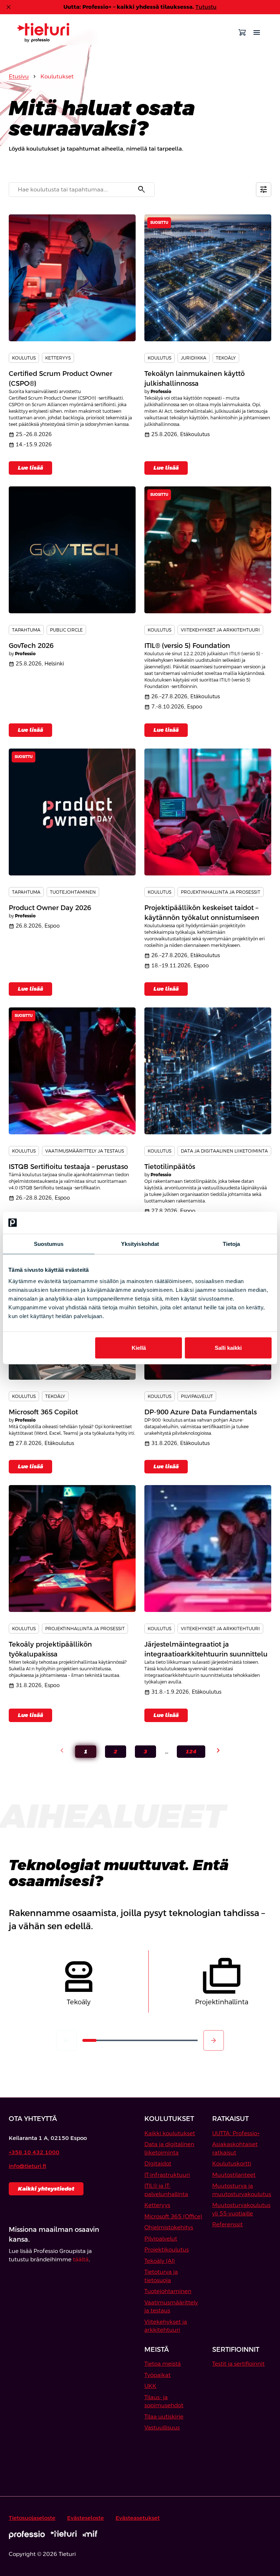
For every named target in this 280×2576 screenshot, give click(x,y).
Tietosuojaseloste (32, 2518)
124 (187, 1753)
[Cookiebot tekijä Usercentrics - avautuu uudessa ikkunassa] (240, 1223)
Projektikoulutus (167, 2249)
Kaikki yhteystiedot (46, 2189)
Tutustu (206, 7)
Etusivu (19, 76)
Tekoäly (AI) (160, 2261)
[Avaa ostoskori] (242, 32)
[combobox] (82, 190)
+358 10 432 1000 (34, 2152)
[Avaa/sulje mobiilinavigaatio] (257, 32)
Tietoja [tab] (232, 1244)
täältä (81, 2259)
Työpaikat (157, 2375)
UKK (150, 2386)
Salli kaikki (228, 1348)
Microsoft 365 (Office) (173, 2216)
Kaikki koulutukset (170, 2133)
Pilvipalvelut (161, 2239)
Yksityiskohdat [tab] (140, 1244)
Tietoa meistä (163, 2364)
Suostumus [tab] (49, 1244)
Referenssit (227, 2224)
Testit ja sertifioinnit (238, 2364)
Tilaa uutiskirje (164, 2416)
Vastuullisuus (162, 2427)
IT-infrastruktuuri (167, 2175)
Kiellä (139, 1348)
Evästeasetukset (138, 2518)
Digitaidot (158, 2163)
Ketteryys (157, 2205)
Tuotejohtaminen (168, 2291)
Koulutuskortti (232, 2163)
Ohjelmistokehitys (169, 2227)
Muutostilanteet (234, 2175)
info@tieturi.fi (28, 2166)
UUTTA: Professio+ (236, 2133)
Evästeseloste (85, 2518)
